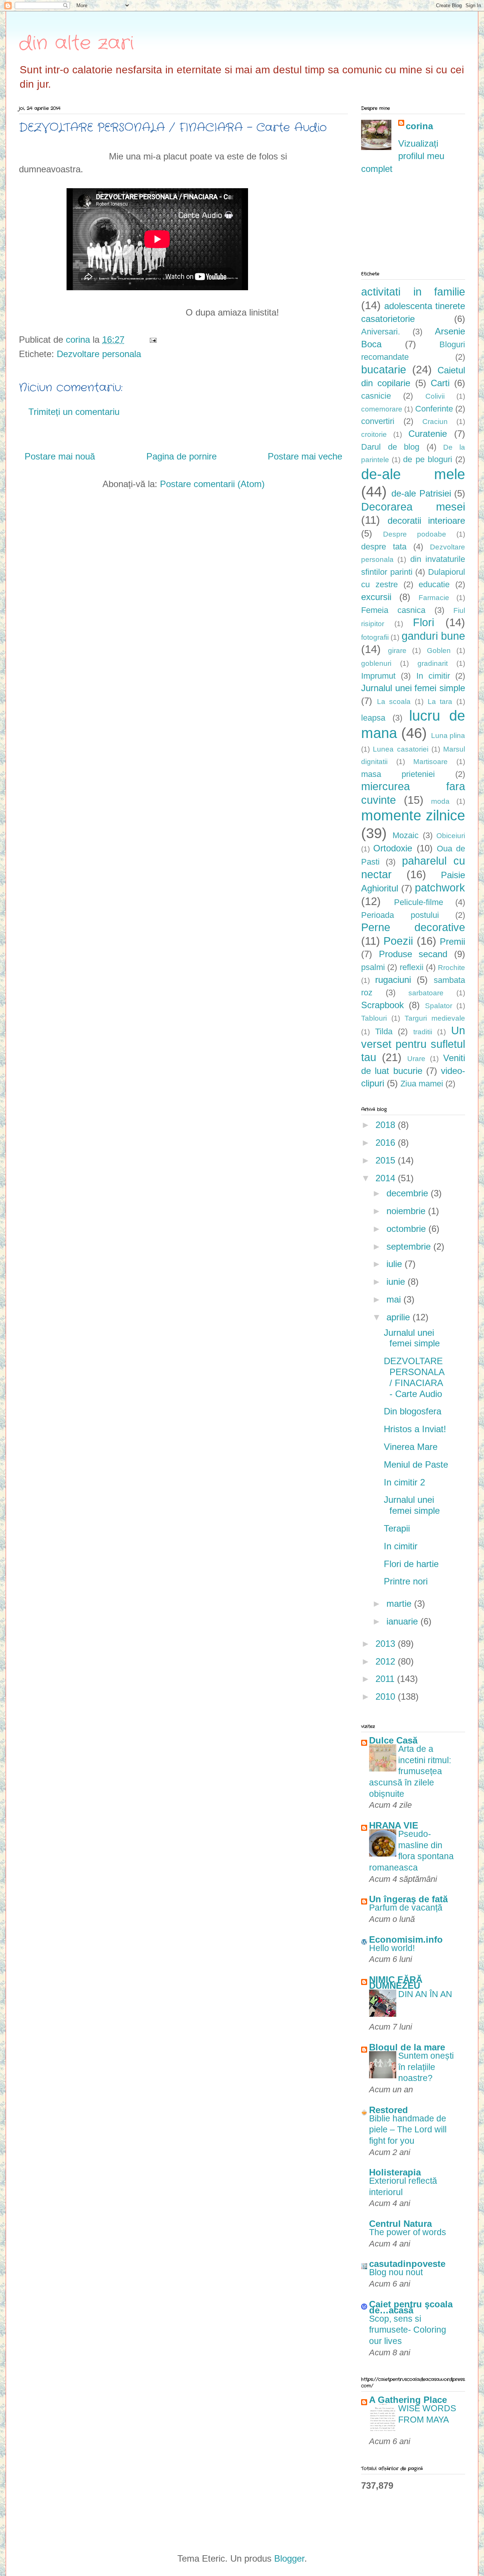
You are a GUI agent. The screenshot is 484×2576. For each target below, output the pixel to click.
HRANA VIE (394, 1825)
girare (397, 651)
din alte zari (76, 43)
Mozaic (406, 835)
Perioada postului (400, 915)
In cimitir (433, 676)
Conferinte (434, 409)
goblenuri (376, 663)
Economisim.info (406, 1939)
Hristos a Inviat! (415, 1429)
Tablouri (374, 1018)
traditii (423, 1032)
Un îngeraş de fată (408, 1899)
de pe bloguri (427, 459)
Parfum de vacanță (406, 1908)
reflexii (412, 967)
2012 (387, 1661)
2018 (387, 1125)
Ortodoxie (393, 848)
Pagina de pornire (181, 456)
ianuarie (403, 1621)
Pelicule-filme (419, 902)
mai (395, 1299)
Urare (416, 1059)
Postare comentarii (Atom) (212, 484)
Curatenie (428, 434)
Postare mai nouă (60, 456)
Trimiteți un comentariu (74, 412)
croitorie (374, 434)
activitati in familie (413, 292)
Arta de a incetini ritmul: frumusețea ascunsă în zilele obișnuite (410, 1771)
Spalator (439, 1006)
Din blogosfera (413, 1411)
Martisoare (430, 762)
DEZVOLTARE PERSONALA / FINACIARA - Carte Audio (414, 1377)
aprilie (399, 1317)
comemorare (382, 409)
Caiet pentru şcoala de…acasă (411, 2307)
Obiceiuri (451, 836)
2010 (387, 1696)
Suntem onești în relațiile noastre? (426, 2067)
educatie (434, 584)
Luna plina (448, 736)
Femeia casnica (393, 610)
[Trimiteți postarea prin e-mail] (152, 340)
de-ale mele (413, 474)
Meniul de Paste (416, 1464)
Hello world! (392, 1948)
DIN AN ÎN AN (425, 1994)
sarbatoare (426, 993)
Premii (452, 941)
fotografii (375, 637)
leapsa (373, 718)
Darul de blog (390, 447)
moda (440, 801)
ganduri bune (433, 636)
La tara (440, 702)
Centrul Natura (400, 2224)
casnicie (376, 396)
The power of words (408, 2232)
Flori (423, 622)
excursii (376, 597)
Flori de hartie (411, 1564)
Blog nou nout (396, 2272)
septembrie (410, 1246)
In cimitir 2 (404, 1482)
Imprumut (378, 676)
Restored (389, 2110)
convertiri (378, 421)
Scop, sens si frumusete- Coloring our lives (408, 2330)
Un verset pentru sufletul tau (413, 1044)
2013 (387, 1644)
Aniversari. (381, 332)
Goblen (439, 651)
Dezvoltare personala (99, 354)
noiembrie (407, 1211)
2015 (387, 1160)
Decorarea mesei (413, 507)
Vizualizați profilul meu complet (403, 156)
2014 (387, 1178)
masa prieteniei (398, 774)
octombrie (407, 1229)
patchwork (440, 888)
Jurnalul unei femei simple (413, 688)
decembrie (409, 1193)
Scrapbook (382, 1005)
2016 (387, 1143)
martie (400, 1604)
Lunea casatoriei (400, 749)
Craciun (435, 422)
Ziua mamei (422, 1084)
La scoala (394, 702)
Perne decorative (413, 927)
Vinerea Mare (411, 1447)
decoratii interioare (427, 521)
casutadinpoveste (407, 2264)
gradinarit (433, 663)
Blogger (289, 2558)
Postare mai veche (305, 456)
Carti (440, 383)
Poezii (398, 941)
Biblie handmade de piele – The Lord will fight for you (408, 2130)
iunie (397, 1282)
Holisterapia (395, 2172)
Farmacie (434, 598)
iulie (396, 1264)
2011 (386, 1679)
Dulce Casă (393, 1740)
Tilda (384, 1031)
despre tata (384, 547)
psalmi (373, 967)
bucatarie (384, 370)
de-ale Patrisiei (421, 493)
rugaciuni (393, 980)
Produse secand (413, 954)
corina (419, 126)
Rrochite (451, 968)
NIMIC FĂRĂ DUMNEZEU (396, 1983)
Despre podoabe (415, 534)
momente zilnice (413, 815)
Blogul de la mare (407, 2047)
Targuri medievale (435, 1018)
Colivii (435, 396)
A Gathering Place (408, 2400)
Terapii (397, 1528)
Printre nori (406, 1581)
